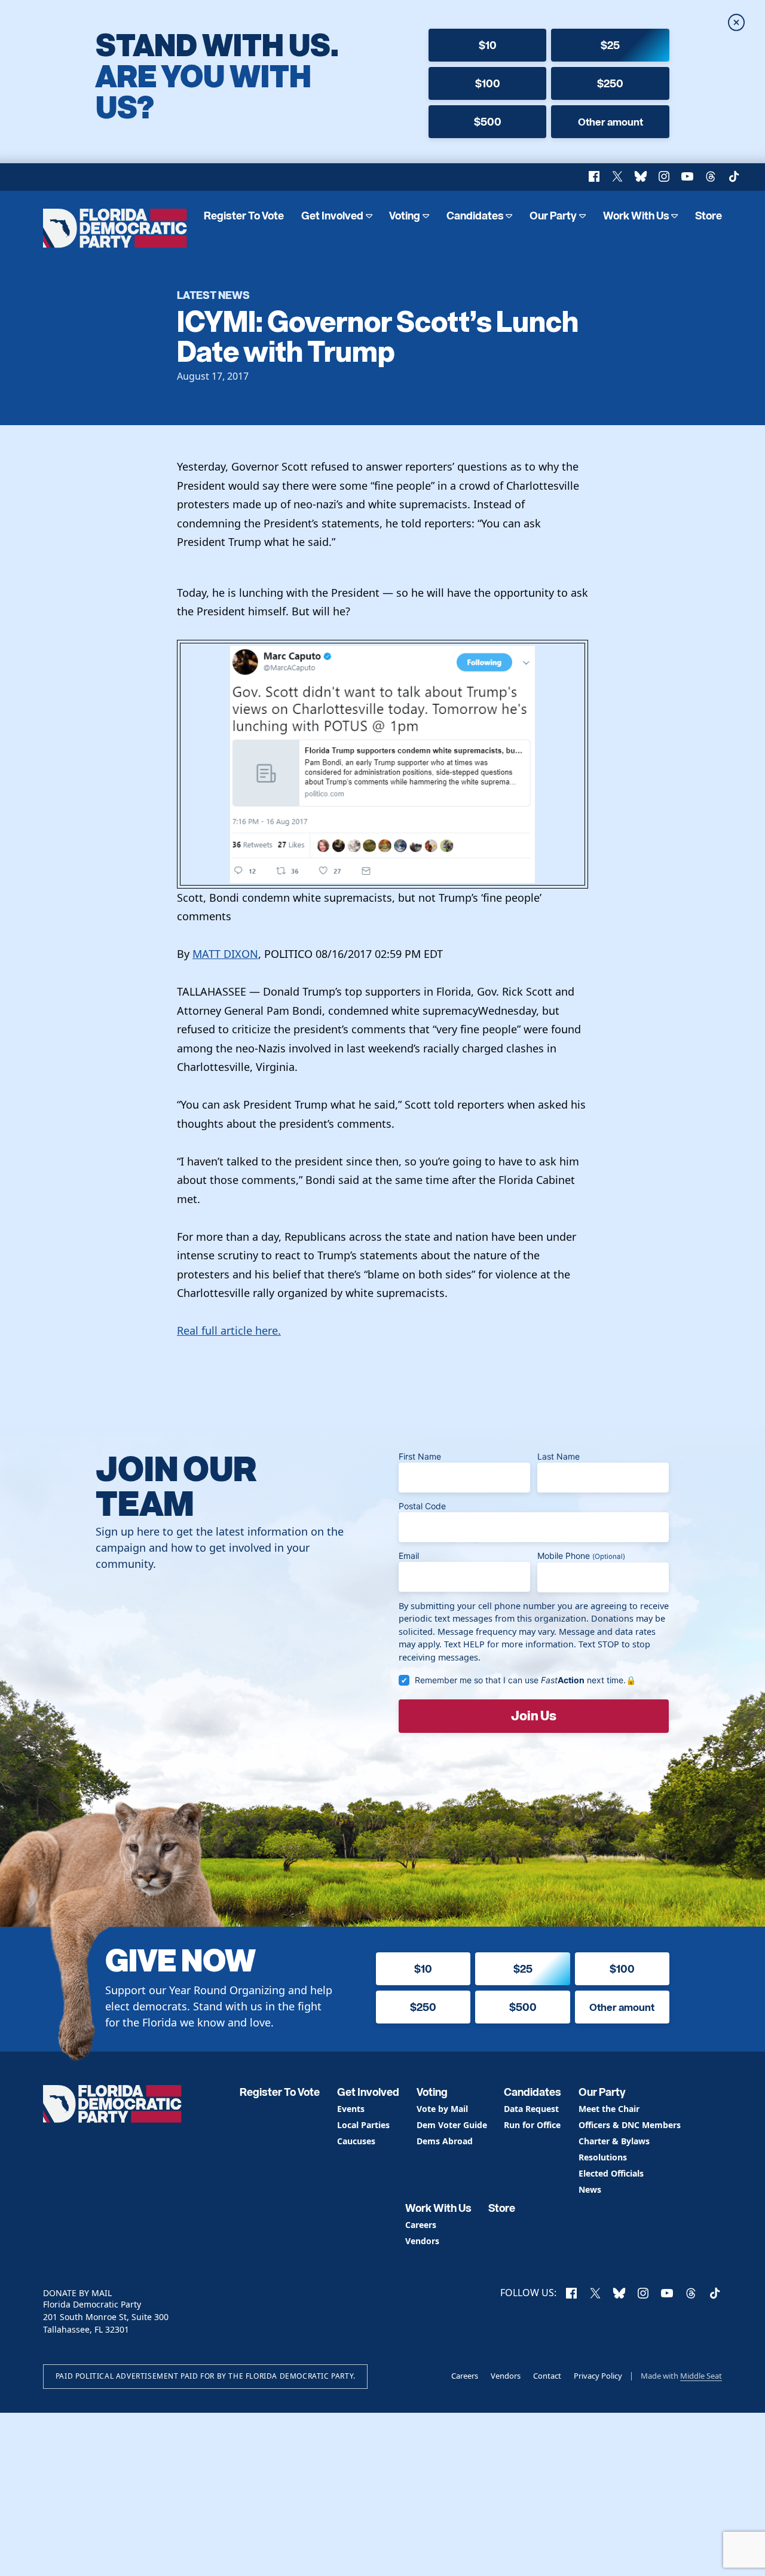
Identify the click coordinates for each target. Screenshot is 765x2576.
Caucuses (356, 2142)
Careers (421, 2225)
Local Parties (363, 2125)
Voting (405, 216)
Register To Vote (244, 216)
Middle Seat (701, 2376)
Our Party (553, 216)
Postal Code (422, 1506)
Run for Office (532, 2125)
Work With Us (636, 216)
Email (409, 1556)
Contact (547, 2376)
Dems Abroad (445, 2142)
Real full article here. (229, 1330)
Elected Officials (611, 2174)
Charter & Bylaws (614, 2142)
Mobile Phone (581, 1556)
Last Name (559, 1456)
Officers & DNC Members (630, 2125)
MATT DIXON (225, 954)
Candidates (475, 216)
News (590, 2190)
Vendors (422, 2241)
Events (351, 2109)
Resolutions (603, 2158)
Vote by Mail (442, 2109)
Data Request (531, 2109)
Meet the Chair (609, 2109)
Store (709, 216)
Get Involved (332, 216)
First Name (420, 1456)
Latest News (213, 294)
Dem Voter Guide (452, 2125)
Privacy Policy (598, 2376)
